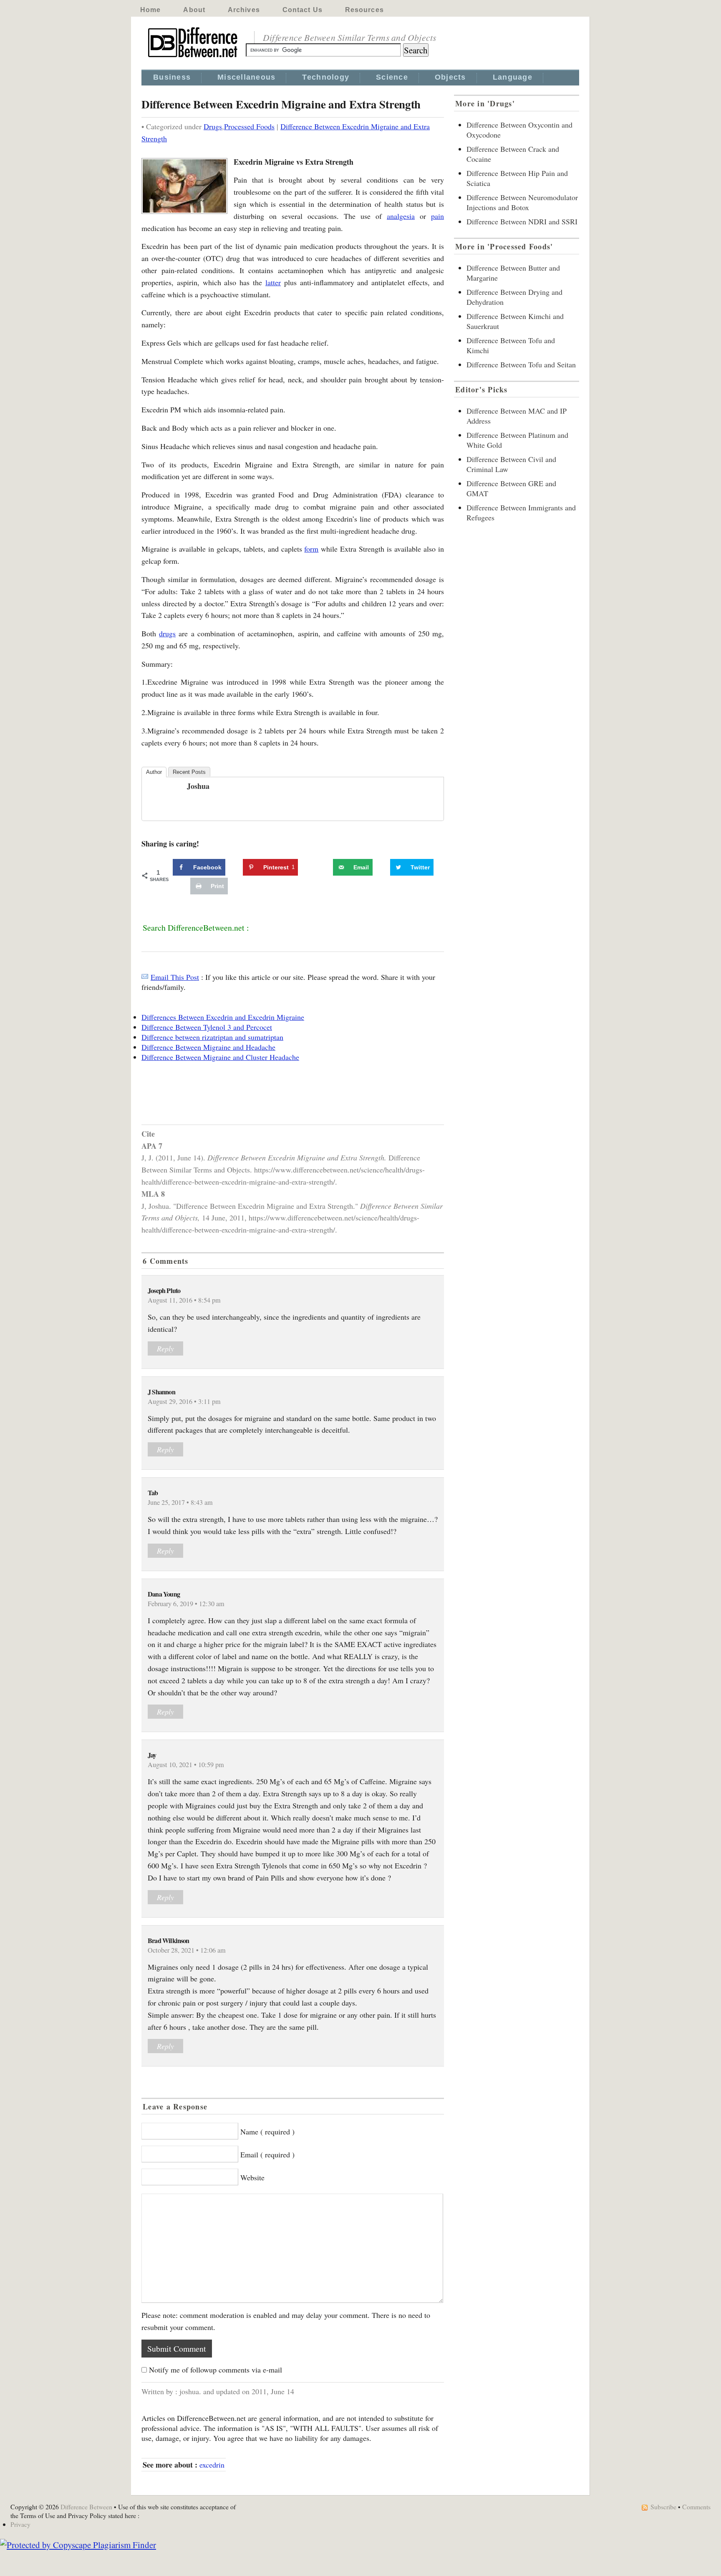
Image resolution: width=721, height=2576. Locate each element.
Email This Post (175, 977)
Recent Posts (189, 772)
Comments (696, 2507)
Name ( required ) (267, 2132)
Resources (364, 10)
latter (273, 282)
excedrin (212, 2465)
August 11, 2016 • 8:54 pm (184, 1300)
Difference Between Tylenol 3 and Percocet (207, 1027)
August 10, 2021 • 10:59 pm (186, 1765)
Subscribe (663, 2507)
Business (172, 77)
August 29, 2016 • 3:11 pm (184, 1401)
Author (154, 772)
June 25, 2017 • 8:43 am (180, 1502)
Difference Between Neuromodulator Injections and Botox (522, 202)
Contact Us (303, 10)
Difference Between (86, 2507)
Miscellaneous (246, 77)
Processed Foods (249, 126)
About (194, 10)
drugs (167, 633)
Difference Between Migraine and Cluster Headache (220, 1057)
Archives (244, 10)
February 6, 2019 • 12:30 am (186, 1604)
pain (437, 216)
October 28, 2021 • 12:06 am (187, 1950)
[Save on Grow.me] (324, 867)
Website (252, 2177)
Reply (165, 1348)
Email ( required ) (267, 2154)
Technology (326, 77)
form (311, 549)
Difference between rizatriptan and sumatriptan (212, 1037)
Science (392, 77)
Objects (450, 77)
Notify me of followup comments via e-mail (216, 2370)
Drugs (213, 126)
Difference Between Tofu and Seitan (521, 364)
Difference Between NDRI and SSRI (522, 221)
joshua (198, 786)
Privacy (20, 2524)
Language (513, 77)
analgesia (401, 216)
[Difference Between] (194, 58)
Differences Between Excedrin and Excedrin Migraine (223, 1017)
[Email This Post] (145, 977)
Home (150, 10)
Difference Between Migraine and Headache (208, 1047)
